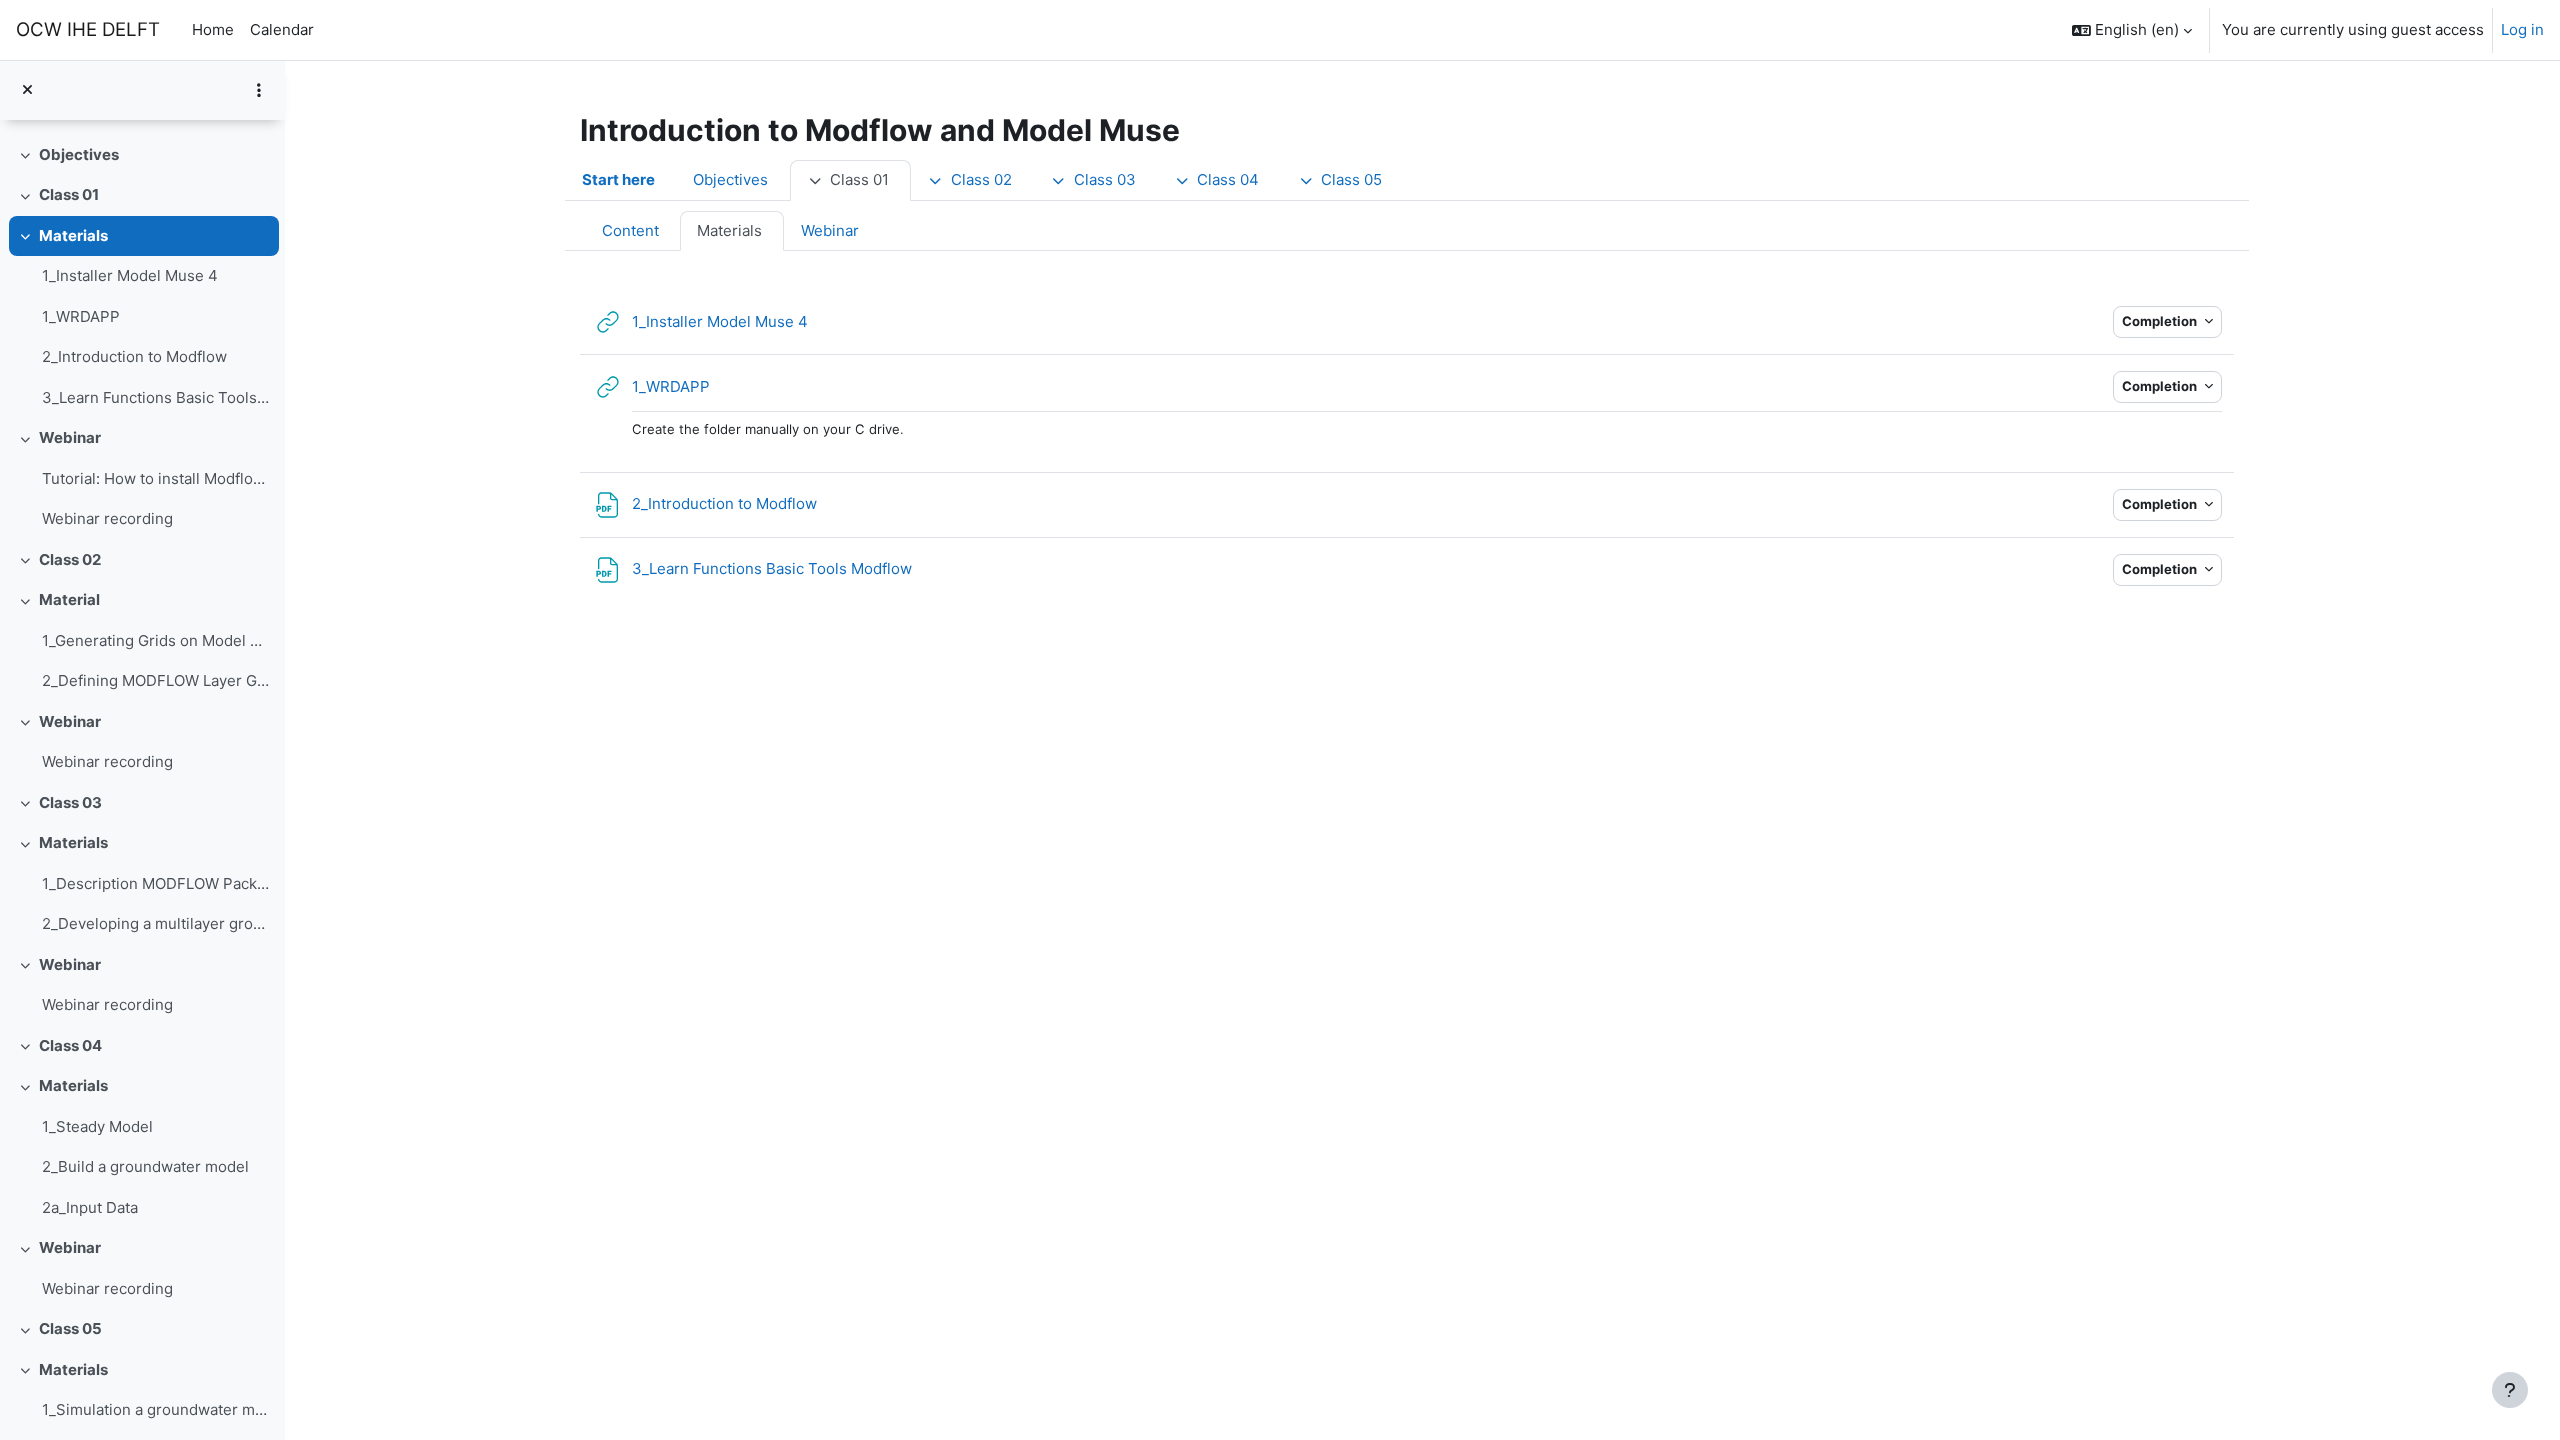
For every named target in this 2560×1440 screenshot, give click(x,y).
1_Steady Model (97, 1126)
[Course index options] (259, 90)
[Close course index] (27, 90)
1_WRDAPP (81, 316)
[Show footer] (2510, 1390)
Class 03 (70, 802)
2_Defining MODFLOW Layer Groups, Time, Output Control (155, 680)
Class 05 (70, 1328)
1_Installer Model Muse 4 (130, 275)
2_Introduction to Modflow (134, 356)
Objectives (79, 154)
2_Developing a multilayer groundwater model (155, 923)
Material (69, 599)
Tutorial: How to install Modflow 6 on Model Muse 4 (155, 478)
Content (630, 230)
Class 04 (70, 1045)
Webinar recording (107, 518)
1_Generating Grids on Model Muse (155, 640)
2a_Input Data (90, 1207)
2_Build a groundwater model (145, 1166)
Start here (618, 179)
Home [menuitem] (213, 29)
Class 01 (69, 194)
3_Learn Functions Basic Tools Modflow (155, 397)
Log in (2522, 29)
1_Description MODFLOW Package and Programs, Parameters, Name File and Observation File (155, 883)
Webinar (70, 437)
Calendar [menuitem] (282, 29)
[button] (2132, 30)
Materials (73, 235)
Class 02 (70, 559)
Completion (2161, 321)
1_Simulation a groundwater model (155, 1409)
